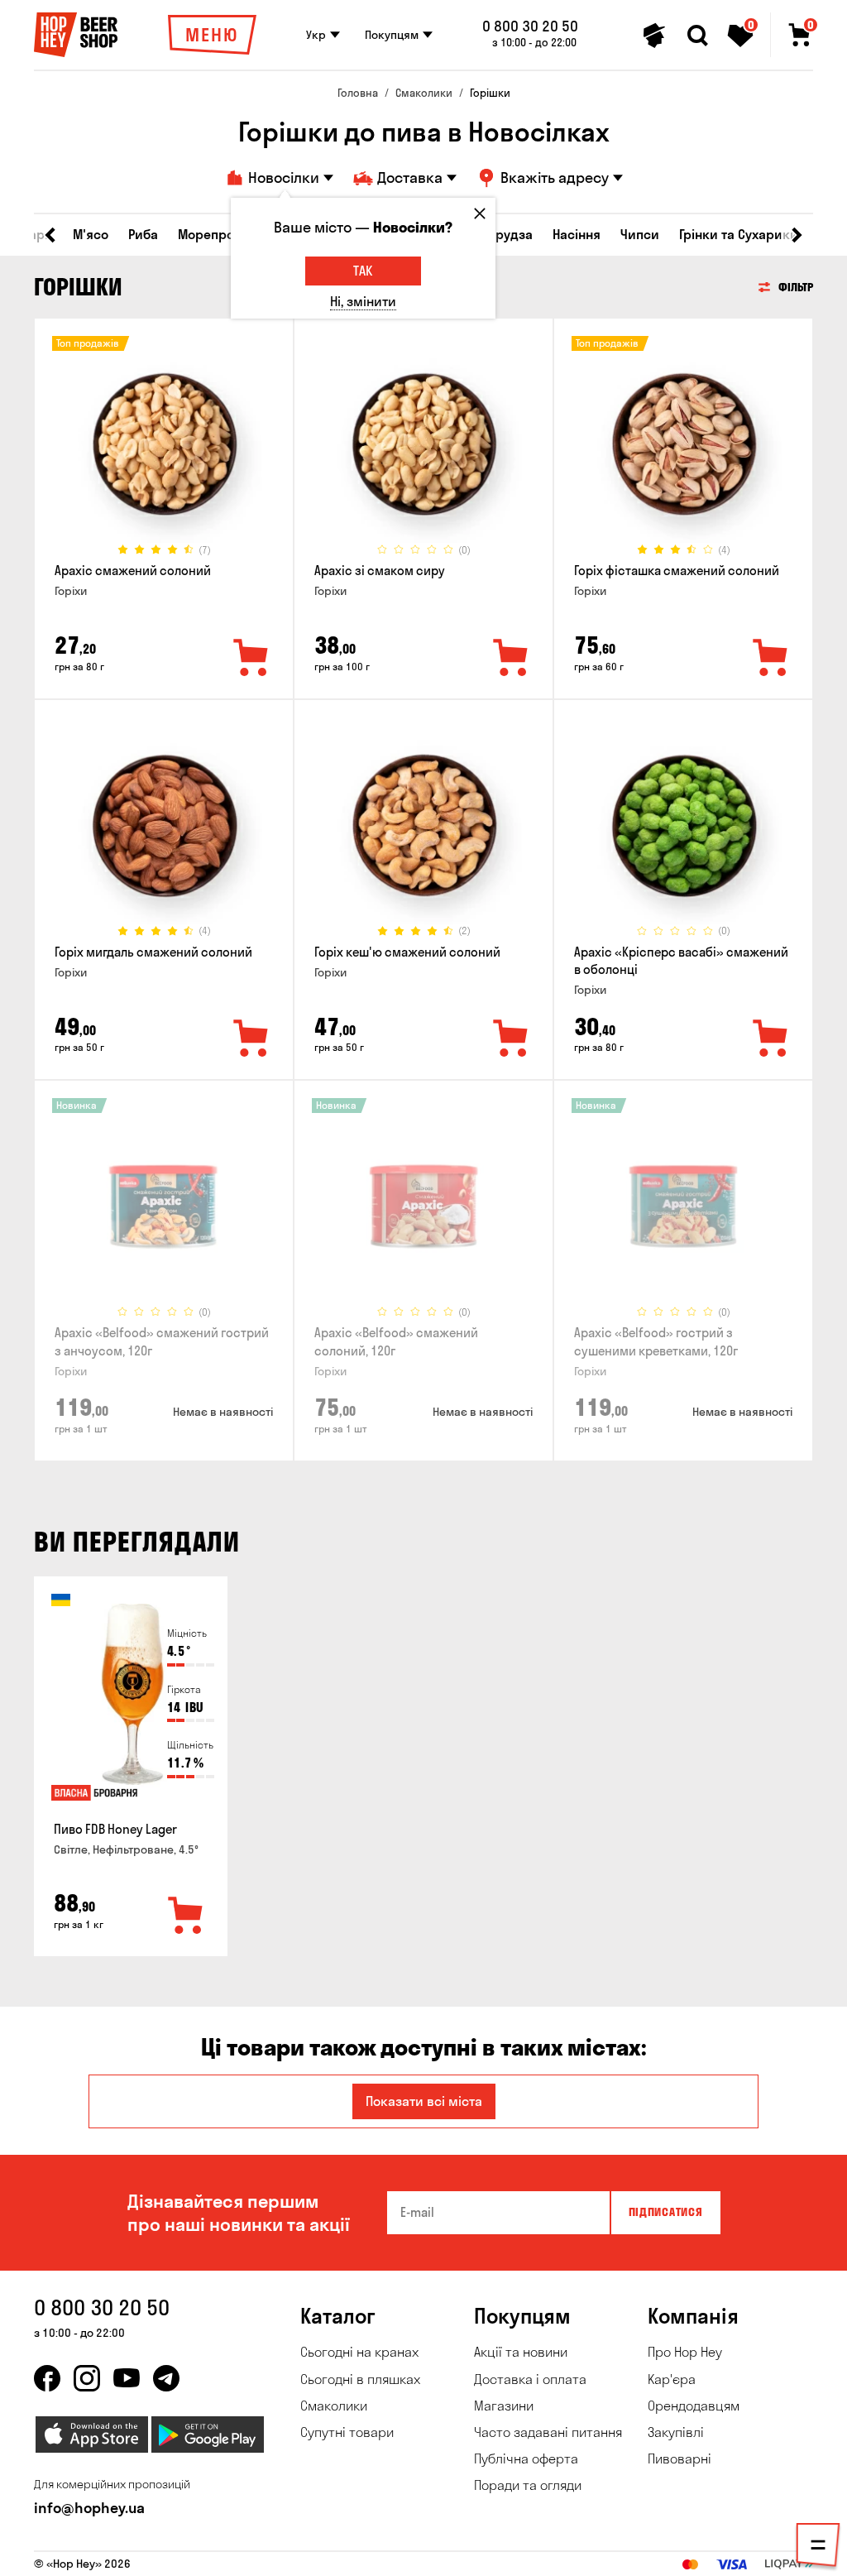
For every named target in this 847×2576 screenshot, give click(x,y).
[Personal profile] (654, 36)
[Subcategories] (818, 2548)
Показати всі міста (424, 2101)
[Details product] (164, 444)
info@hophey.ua (89, 2508)
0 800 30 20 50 (530, 26)
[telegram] (166, 2378)
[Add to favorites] (251, 659)
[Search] (697, 36)
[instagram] (87, 2378)
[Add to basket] (186, 1916)
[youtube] (127, 2378)
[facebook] (47, 2378)
